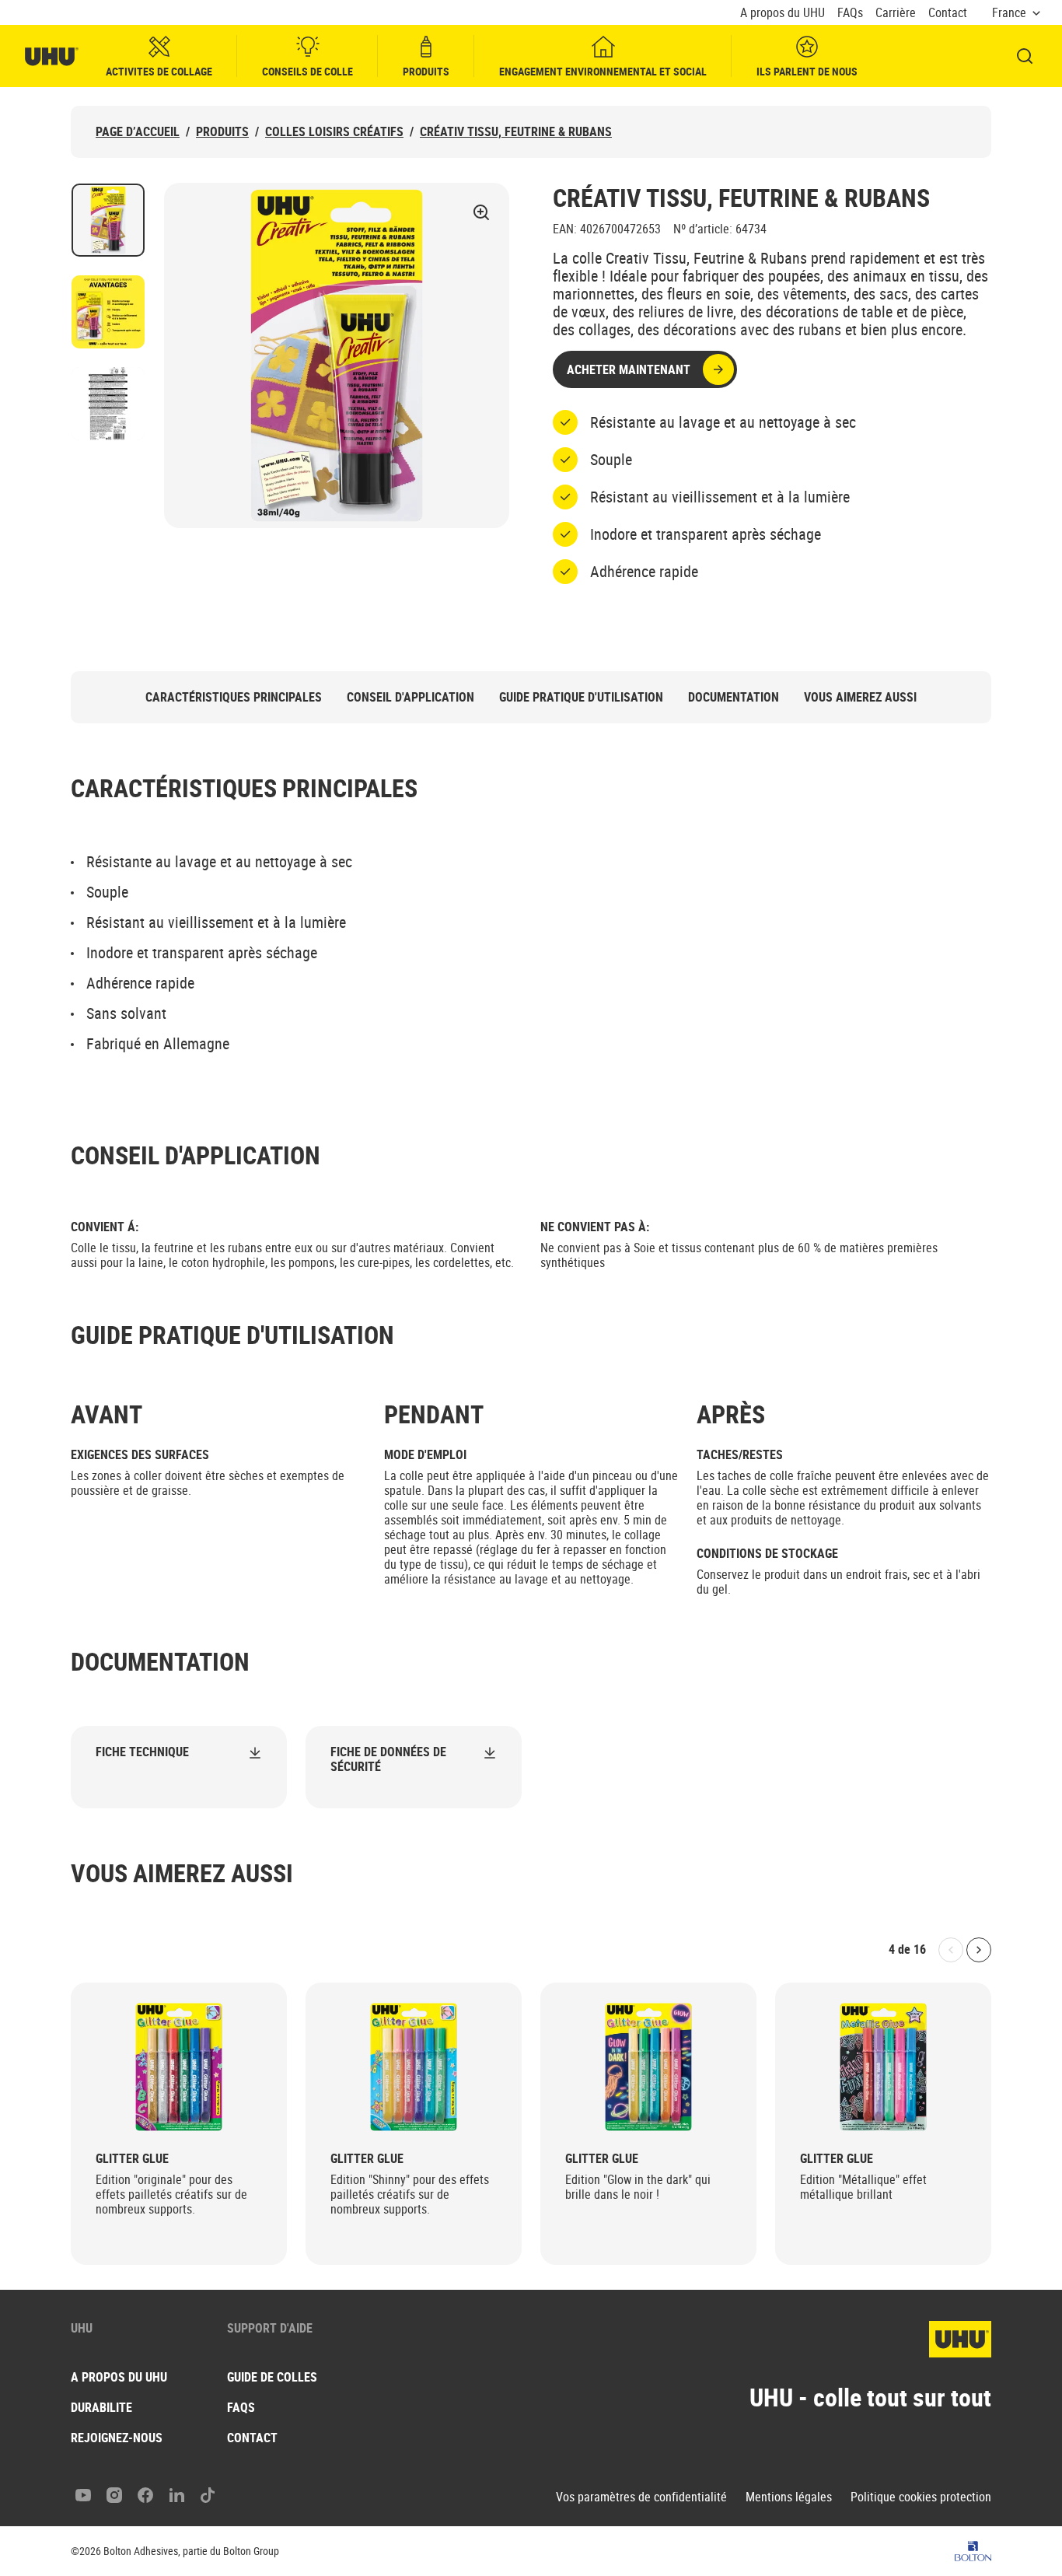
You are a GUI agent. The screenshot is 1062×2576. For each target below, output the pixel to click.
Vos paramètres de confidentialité (641, 2497)
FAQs (850, 13)
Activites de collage (159, 71)
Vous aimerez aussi (860, 697)
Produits (426, 71)
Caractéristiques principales (234, 697)
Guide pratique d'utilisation (581, 697)
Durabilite (101, 2407)
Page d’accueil (138, 132)
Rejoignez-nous (117, 2438)
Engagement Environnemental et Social (603, 71)
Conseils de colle (307, 71)
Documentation (734, 697)
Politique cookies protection (921, 2497)
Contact (948, 13)
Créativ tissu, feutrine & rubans (516, 132)
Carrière (896, 13)
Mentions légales (789, 2497)
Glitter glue (837, 2159)
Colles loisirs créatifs (334, 132)
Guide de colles (272, 2377)
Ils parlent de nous (807, 71)
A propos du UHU (783, 13)
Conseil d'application (410, 697)
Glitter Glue (132, 2159)
